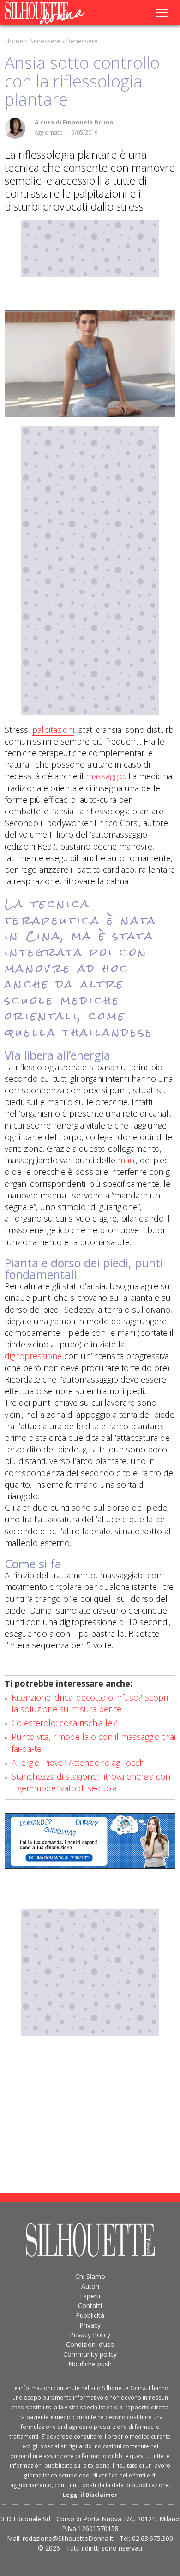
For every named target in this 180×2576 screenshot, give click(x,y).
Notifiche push (90, 2364)
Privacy (90, 2325)
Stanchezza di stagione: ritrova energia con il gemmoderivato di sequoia (91, 1782)
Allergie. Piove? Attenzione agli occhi (79, 1763)
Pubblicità (90, 2315)
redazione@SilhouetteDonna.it (68, 2538)
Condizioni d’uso (90, 2344)
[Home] (54, 13)
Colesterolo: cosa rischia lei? (64, 1723)
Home (14, 41)
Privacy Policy (90, 2335)
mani (127, 1160)
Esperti (90, 2296)
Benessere (45, 41)
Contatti (90, 2306)
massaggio (104, 776)
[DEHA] (90, 363)
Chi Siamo (90, 2276)
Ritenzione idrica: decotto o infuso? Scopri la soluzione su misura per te (90, 1703)
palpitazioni (53, 730)
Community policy (90, 2354)
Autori (90, 2286)
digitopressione (33, 1356)
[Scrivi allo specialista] (90, 1841)
